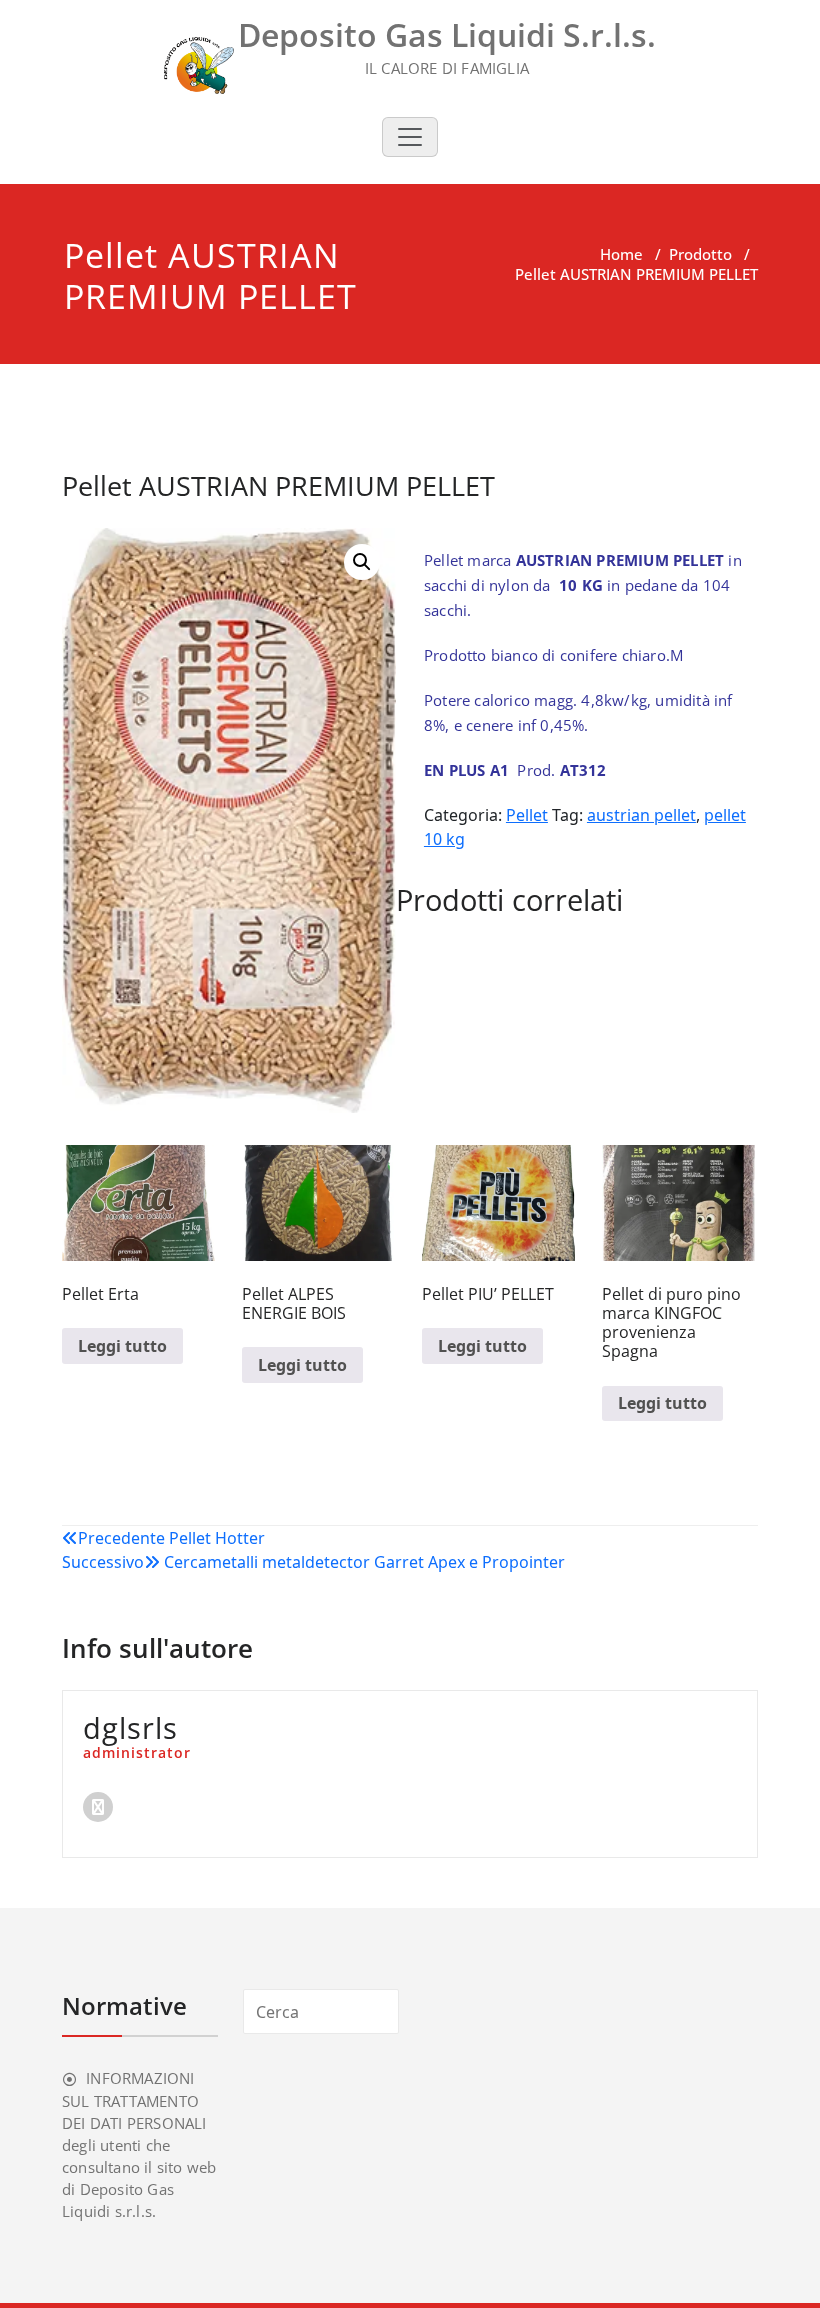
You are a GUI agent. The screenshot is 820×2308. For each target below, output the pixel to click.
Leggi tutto (122, 1346)
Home (621, 254)
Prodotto (700, 254)
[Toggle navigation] (410, 137)
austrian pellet (641, 815)
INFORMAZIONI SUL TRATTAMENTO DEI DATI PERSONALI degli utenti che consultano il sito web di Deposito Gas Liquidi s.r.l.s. (139, 2144)
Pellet (527, 815)
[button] (362, 562)
